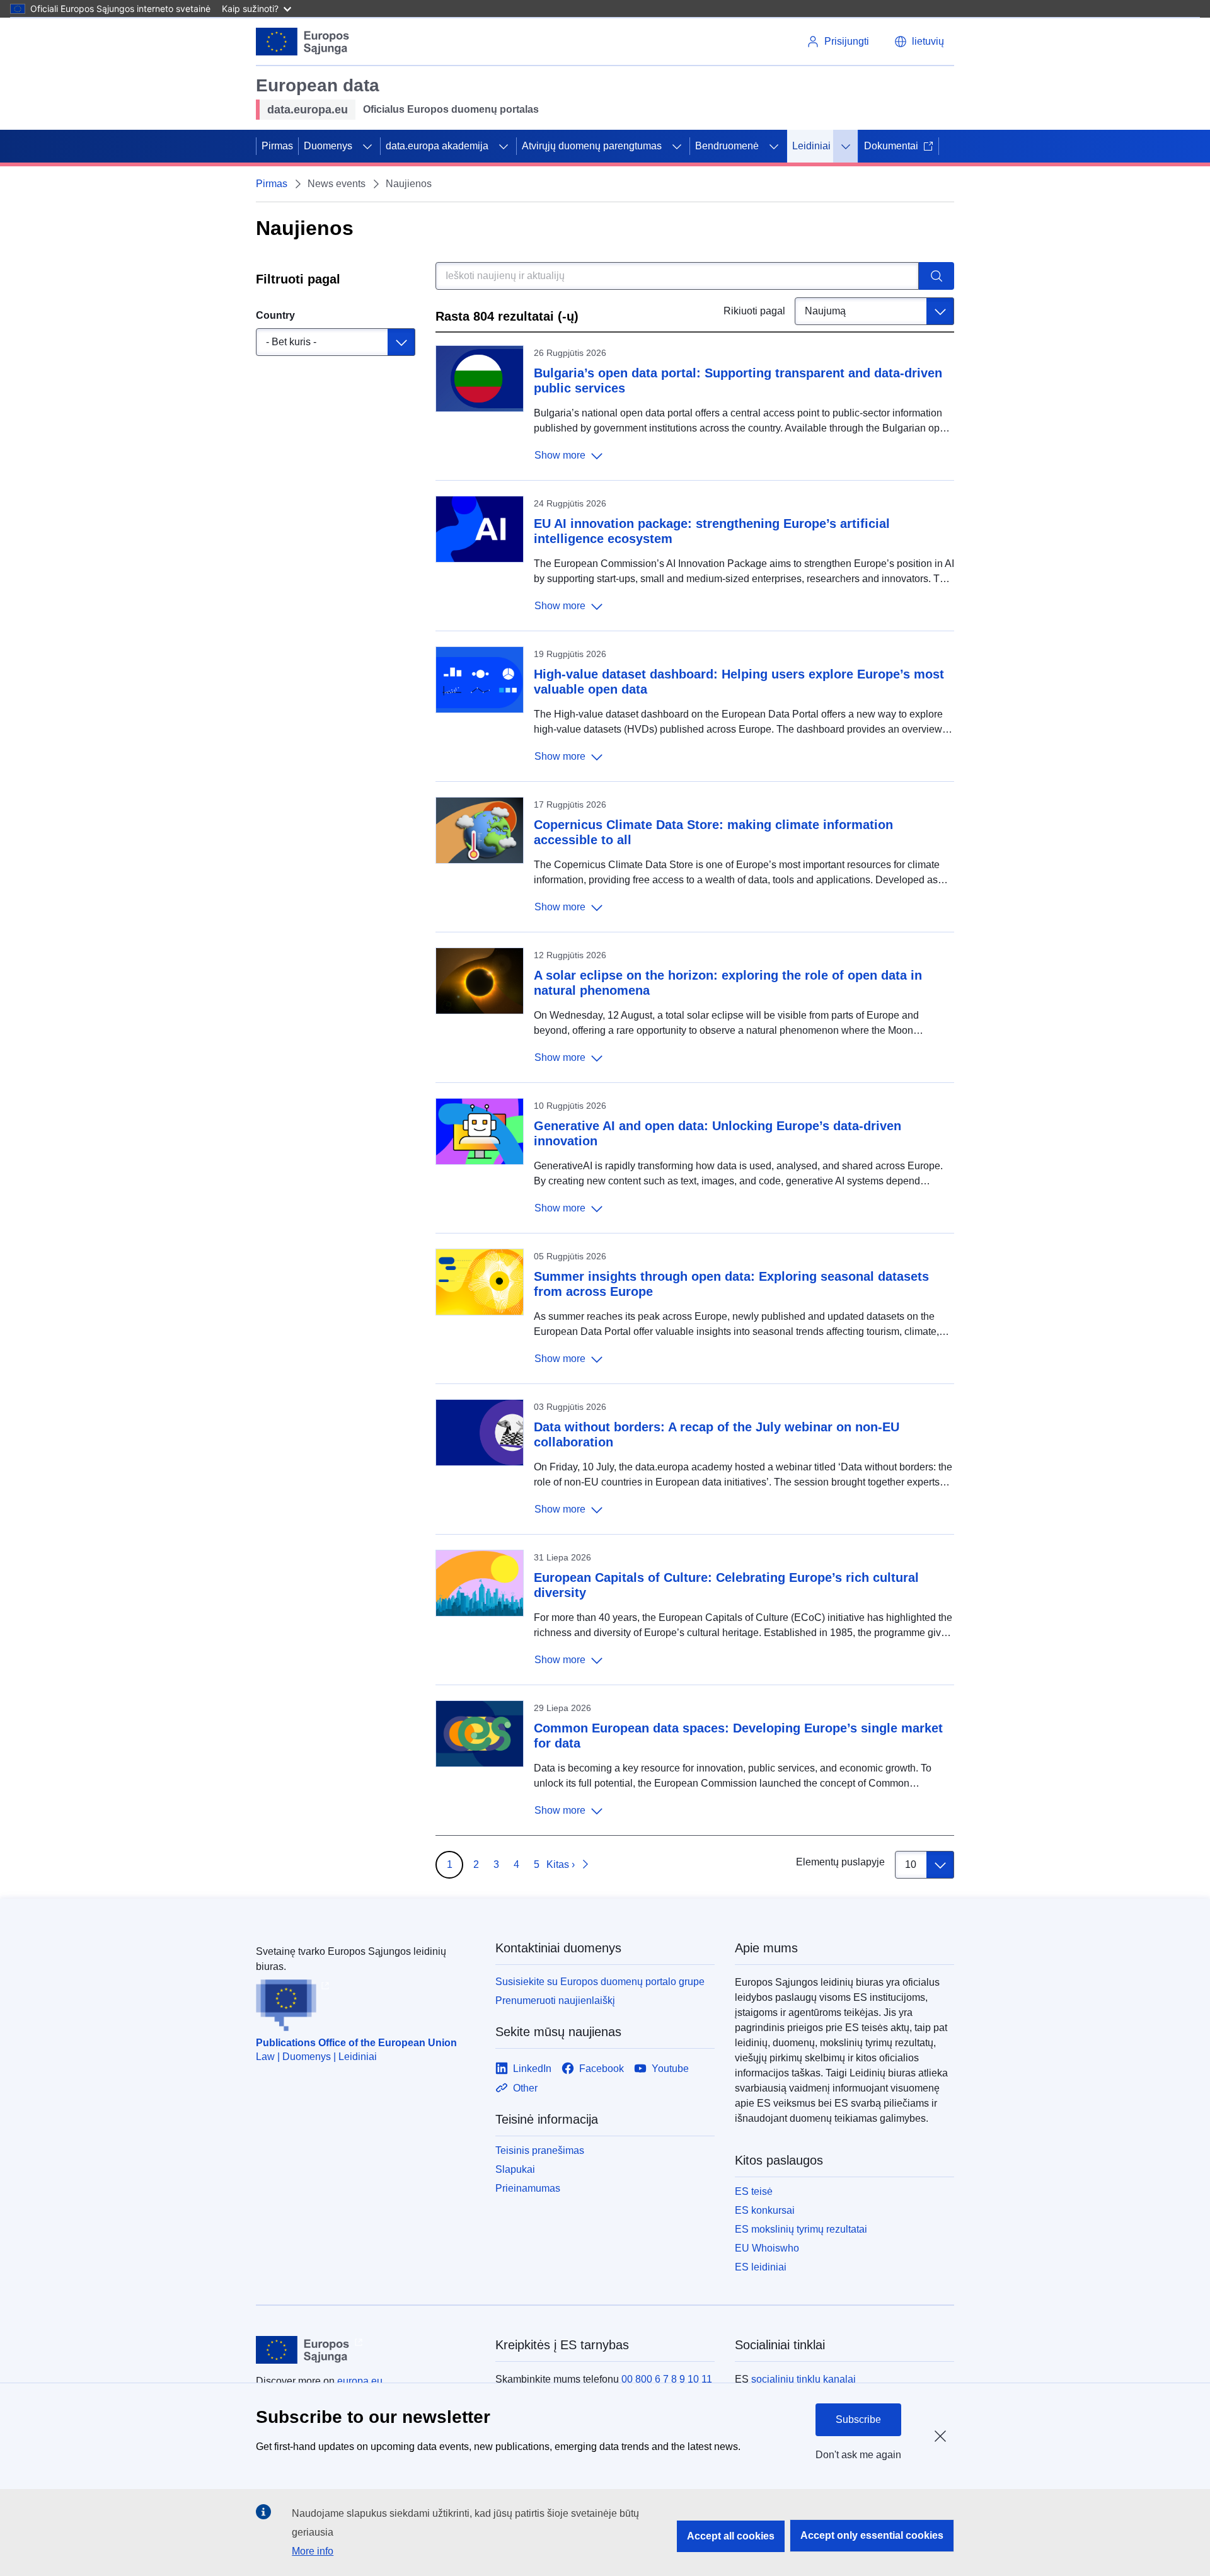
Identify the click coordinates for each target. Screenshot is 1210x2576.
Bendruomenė (727, 146)
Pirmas (277, 146)
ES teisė (754, 2191)
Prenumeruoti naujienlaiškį (555, 2001)
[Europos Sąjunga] (303, 42)
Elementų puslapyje (840, 1862)
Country (275, 315)
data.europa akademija (437, 146)
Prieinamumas (528, 2188)
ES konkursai (765, 2210)
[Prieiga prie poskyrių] (367, 146)
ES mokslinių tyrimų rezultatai (801, 2229)
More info (313, 2551)
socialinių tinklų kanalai (804, 2379)
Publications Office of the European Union (356, 2043)
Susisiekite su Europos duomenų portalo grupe (600, 1982)
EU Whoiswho (767, 2248)
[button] (919, 42)
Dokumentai (891, 146)
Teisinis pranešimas (540, 2150)
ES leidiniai (761, 2267)
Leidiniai (811, 146)
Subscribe (858, 2419)
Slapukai (515, 2169)
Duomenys (328, 146)
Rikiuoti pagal (754, 311)
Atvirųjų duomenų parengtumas (592, 146)
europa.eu (360, 2381)
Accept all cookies (731, 2536)
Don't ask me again (858, 2455)
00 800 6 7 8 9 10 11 (667, 2379)
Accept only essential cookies (872, 2535)
